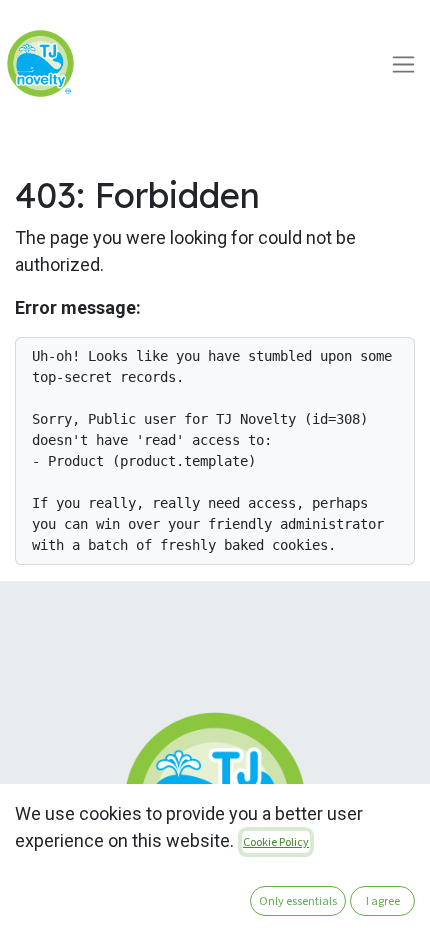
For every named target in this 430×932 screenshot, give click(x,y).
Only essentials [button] (298, 900)
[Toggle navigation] (403, 63)
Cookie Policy (276, 841)
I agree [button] (383, 900)
